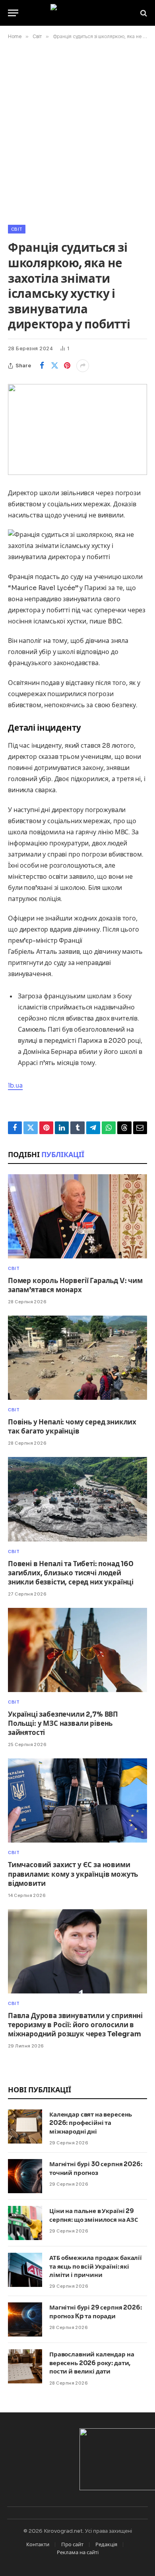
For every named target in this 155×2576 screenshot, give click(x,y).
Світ (17, 229)
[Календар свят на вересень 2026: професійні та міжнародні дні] (25, 2126)
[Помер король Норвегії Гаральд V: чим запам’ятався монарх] (77, 1216)
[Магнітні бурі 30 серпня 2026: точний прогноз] (25, 2176)
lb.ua (15, 1085)
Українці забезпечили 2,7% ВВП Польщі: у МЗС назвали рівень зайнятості (63, 1724)
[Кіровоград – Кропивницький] (78, 13)
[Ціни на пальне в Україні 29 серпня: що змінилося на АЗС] (25, 2223)
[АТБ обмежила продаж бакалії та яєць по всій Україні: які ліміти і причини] (25, 2270)
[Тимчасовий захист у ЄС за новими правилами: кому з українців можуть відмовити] (77, 1800)
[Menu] (13, 13)
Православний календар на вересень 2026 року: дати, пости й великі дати (92, 2363)
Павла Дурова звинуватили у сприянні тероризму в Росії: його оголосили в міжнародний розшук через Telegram (75, 2025)
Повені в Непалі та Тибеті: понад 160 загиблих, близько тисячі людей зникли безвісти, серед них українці (71, 1573)
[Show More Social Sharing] (83, 366)
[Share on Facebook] (42, 366)
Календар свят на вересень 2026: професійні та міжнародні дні (91, 2123)
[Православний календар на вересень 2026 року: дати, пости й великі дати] (25, 2366)
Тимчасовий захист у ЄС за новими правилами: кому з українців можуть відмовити (73, 1874)
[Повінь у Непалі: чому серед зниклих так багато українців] (77, 1358)
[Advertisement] (77, 131)
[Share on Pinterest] (67, 366)
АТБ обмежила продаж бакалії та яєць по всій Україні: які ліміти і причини (96, 2266)
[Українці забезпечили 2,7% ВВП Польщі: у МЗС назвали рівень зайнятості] (77, 1650)
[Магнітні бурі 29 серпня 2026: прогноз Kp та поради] (25, 2319)
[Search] (143, 13)
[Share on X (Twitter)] (54, 366)
